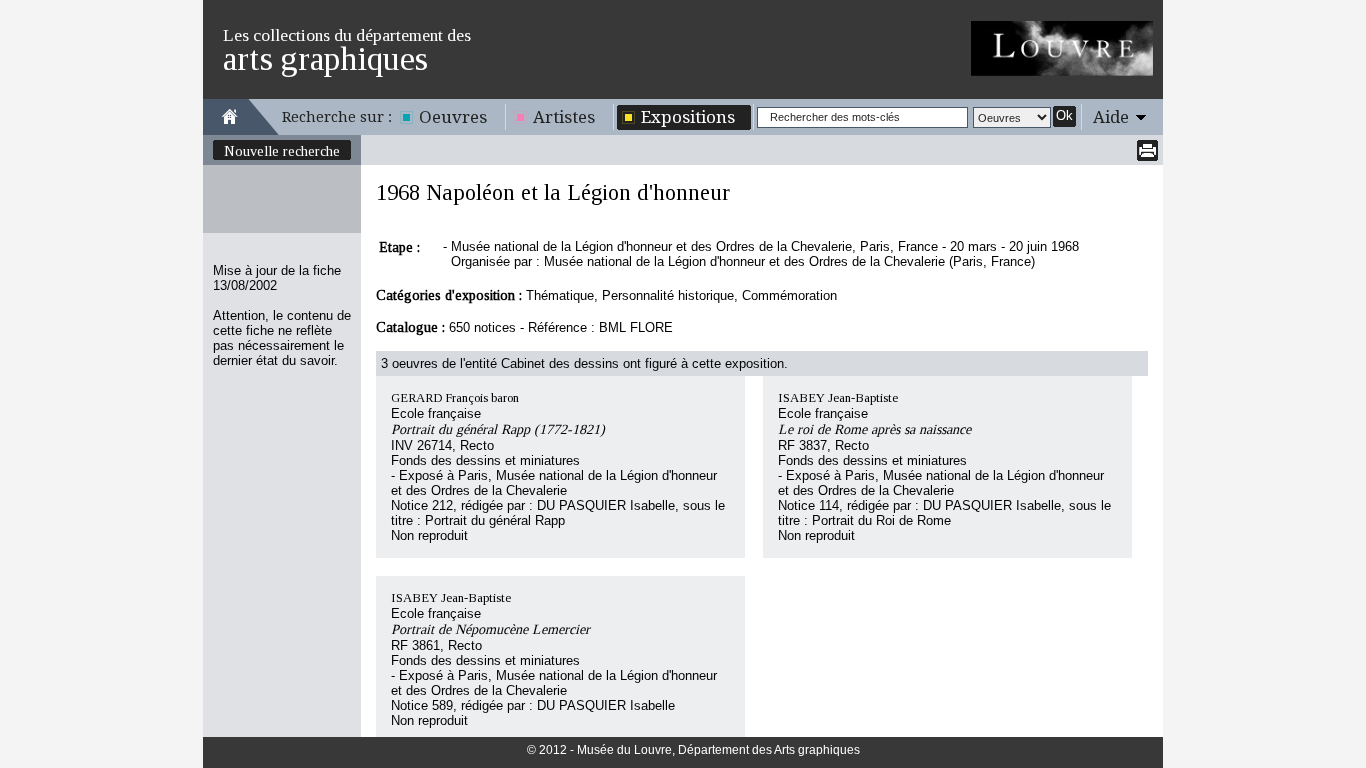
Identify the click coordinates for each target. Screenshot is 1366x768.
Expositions (688, 117)
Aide (1111, 117)
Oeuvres (453, 117)
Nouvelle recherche (282, 151)
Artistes (564, 117)
